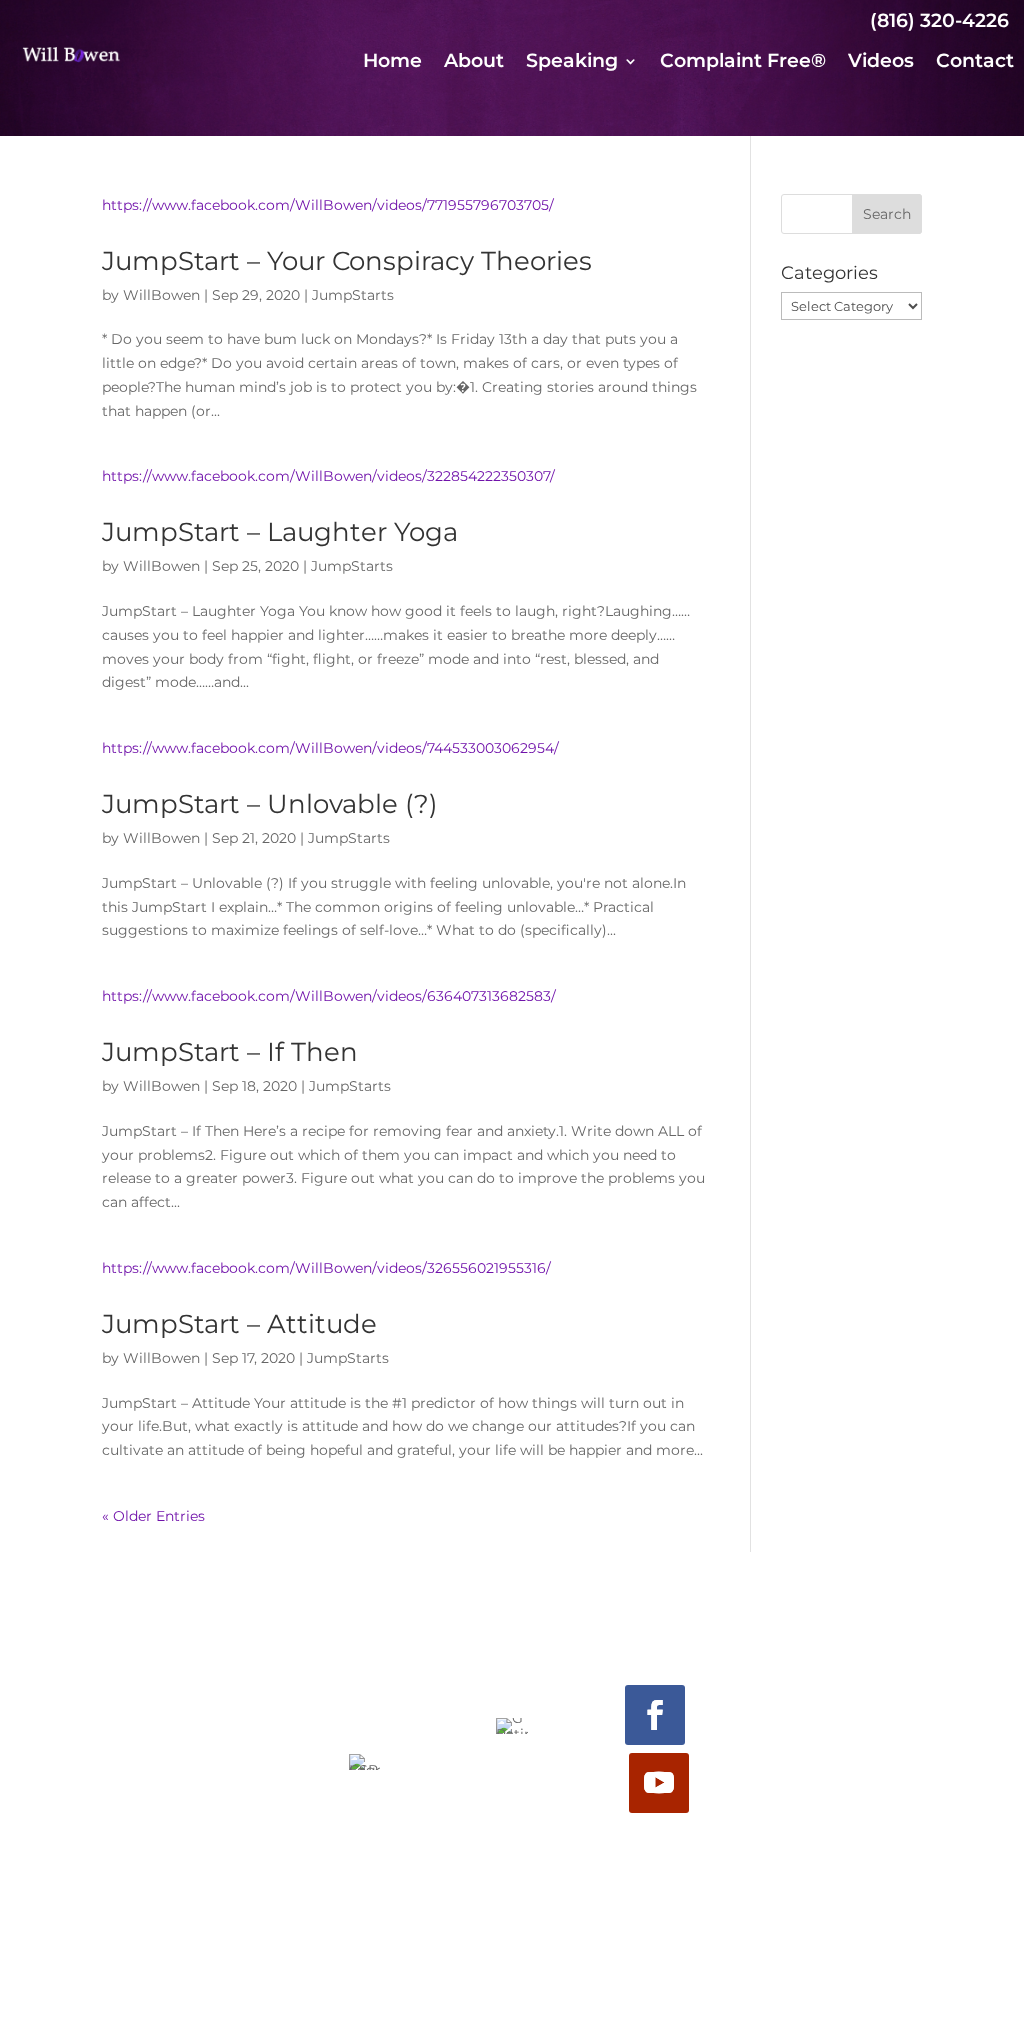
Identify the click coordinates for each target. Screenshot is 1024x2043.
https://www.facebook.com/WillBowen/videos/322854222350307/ (328, 476)
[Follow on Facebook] (655, 1715)
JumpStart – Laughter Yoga (280, 532)
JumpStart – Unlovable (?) (270, 804)
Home (392, 63)
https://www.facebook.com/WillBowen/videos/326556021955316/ (326, 1268)
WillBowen (161, 295)
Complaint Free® (743, 63)
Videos (881, 63)
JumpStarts (353, 295)
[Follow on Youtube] (659, 1783)
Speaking (572, 63)
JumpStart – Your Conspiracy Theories (347, 261)
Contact (975, 63)
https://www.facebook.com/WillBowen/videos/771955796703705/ (328, 205)
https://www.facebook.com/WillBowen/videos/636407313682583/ (329, 996)
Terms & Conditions (512, 1991)
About (474, 63)
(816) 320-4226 (939, 20)
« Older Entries (153, 1516)
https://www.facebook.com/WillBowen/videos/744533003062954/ (330, 748)
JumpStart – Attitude (239, 1324)
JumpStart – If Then (230, 1052)
